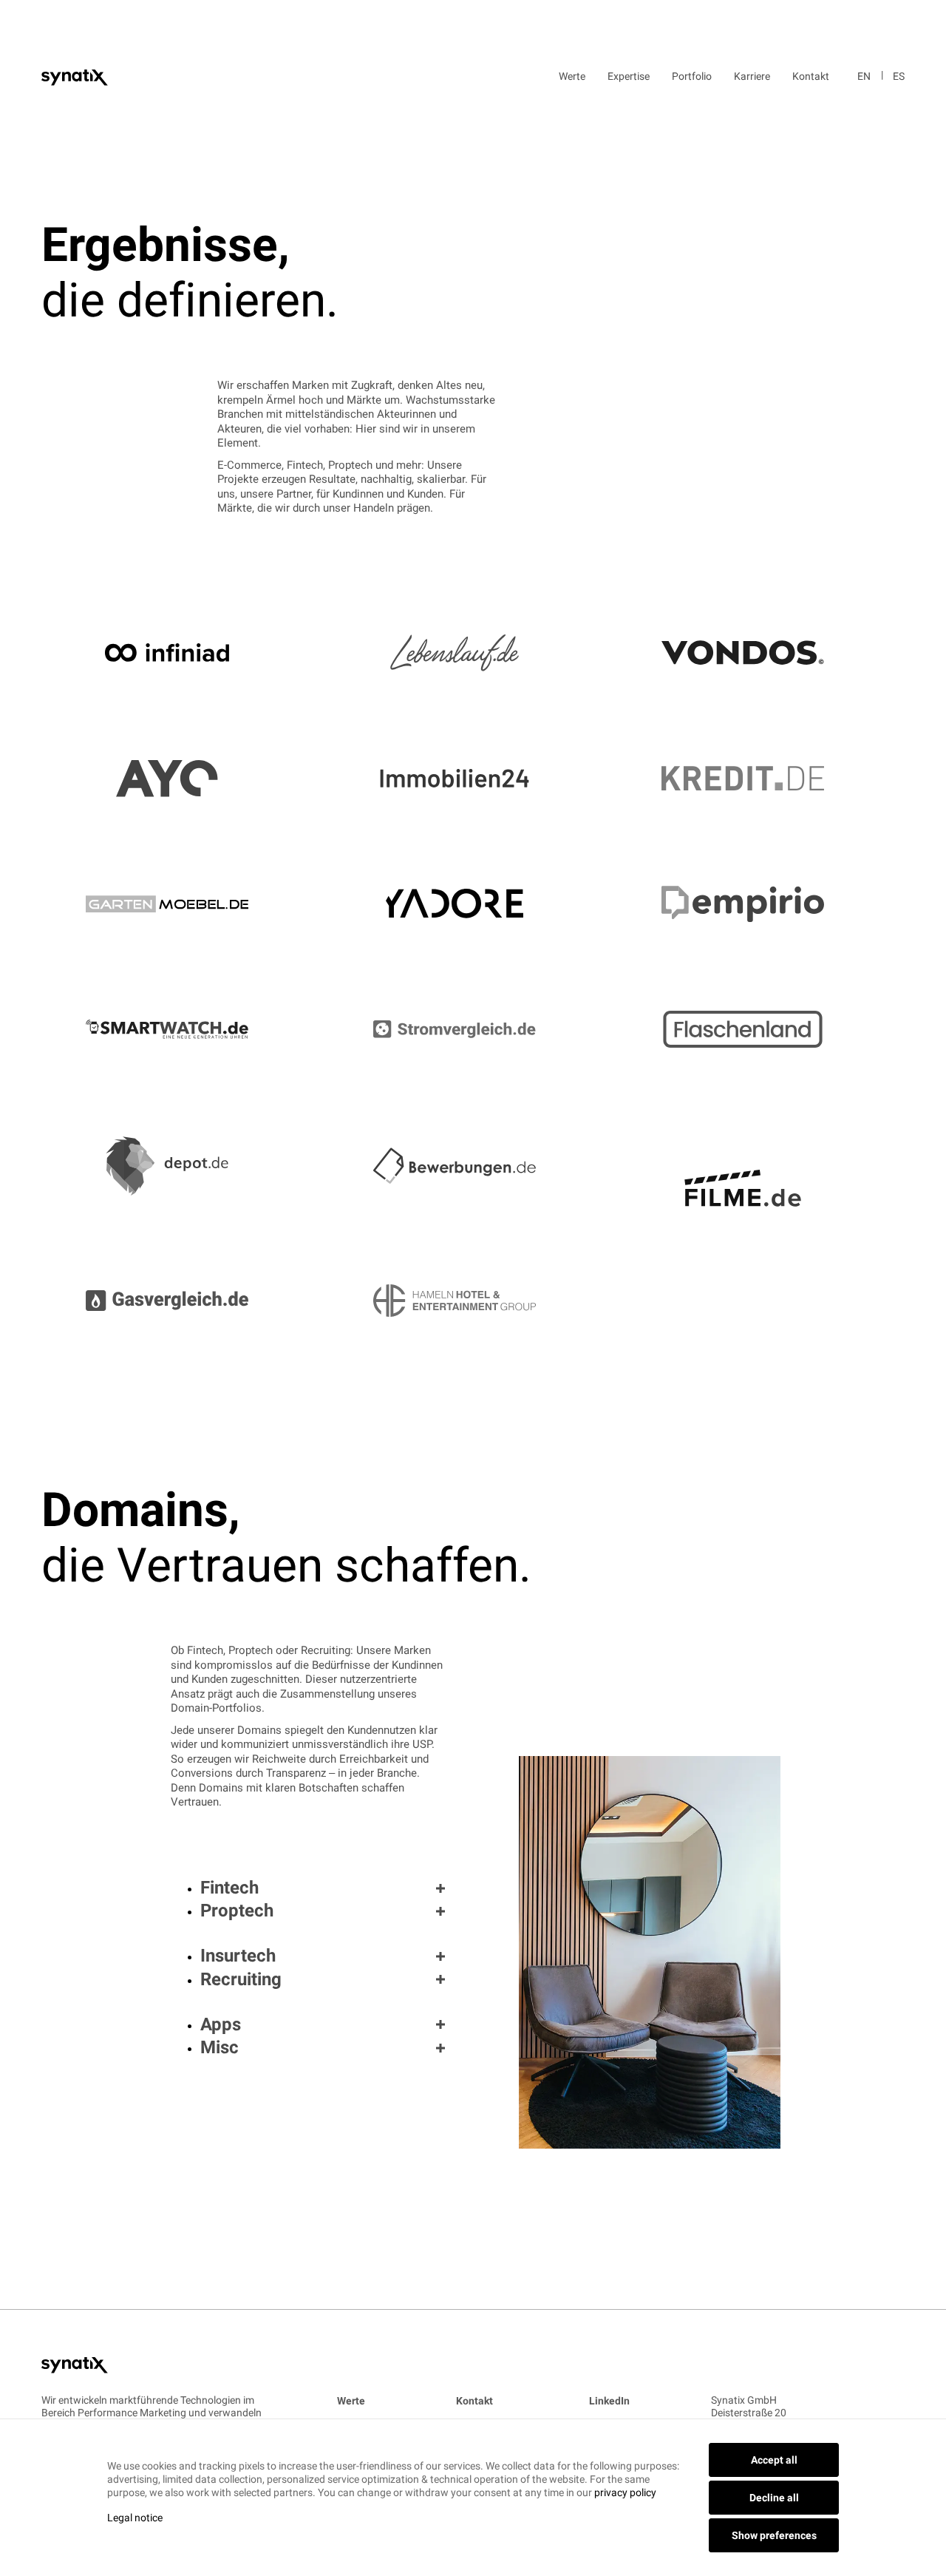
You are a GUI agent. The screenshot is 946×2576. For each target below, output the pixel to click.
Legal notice (135, 2518)
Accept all (774, 2460)
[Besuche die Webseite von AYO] (185, 779)
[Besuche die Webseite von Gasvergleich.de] (185, 1278)
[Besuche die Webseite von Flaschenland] (761, 1029)
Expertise (629, 76)
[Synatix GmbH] (75, 76)
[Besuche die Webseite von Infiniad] (185, 653)
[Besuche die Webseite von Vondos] (761, 653)
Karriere (752, 76)
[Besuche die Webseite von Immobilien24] (473, 778)
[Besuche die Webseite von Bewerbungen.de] (473, 1166)
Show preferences (774, 2535)
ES (899, 76)
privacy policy (625, 2492)
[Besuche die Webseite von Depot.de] (185, 1166)
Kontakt (811, 76)
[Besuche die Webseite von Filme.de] (761, 1166)
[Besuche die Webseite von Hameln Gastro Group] (473, 1278)
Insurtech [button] (238, 1956)
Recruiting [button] (241, 1979)
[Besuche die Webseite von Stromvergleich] (473, 1030)
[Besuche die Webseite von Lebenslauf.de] (473, 653)
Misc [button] (220, 2047)
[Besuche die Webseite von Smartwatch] (185, 1029)
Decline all (774, 2498)
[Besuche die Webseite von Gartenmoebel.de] (185, 904)
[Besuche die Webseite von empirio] (761, 904)
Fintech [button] (229, 1888)
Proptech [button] (237, 1911)
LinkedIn (609, 2401)
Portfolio (692, 76)
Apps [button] (221, 2024)
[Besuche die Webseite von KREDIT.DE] (761, 778)
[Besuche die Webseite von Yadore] (473, 904)
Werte (572, 76)
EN (864, 76)
